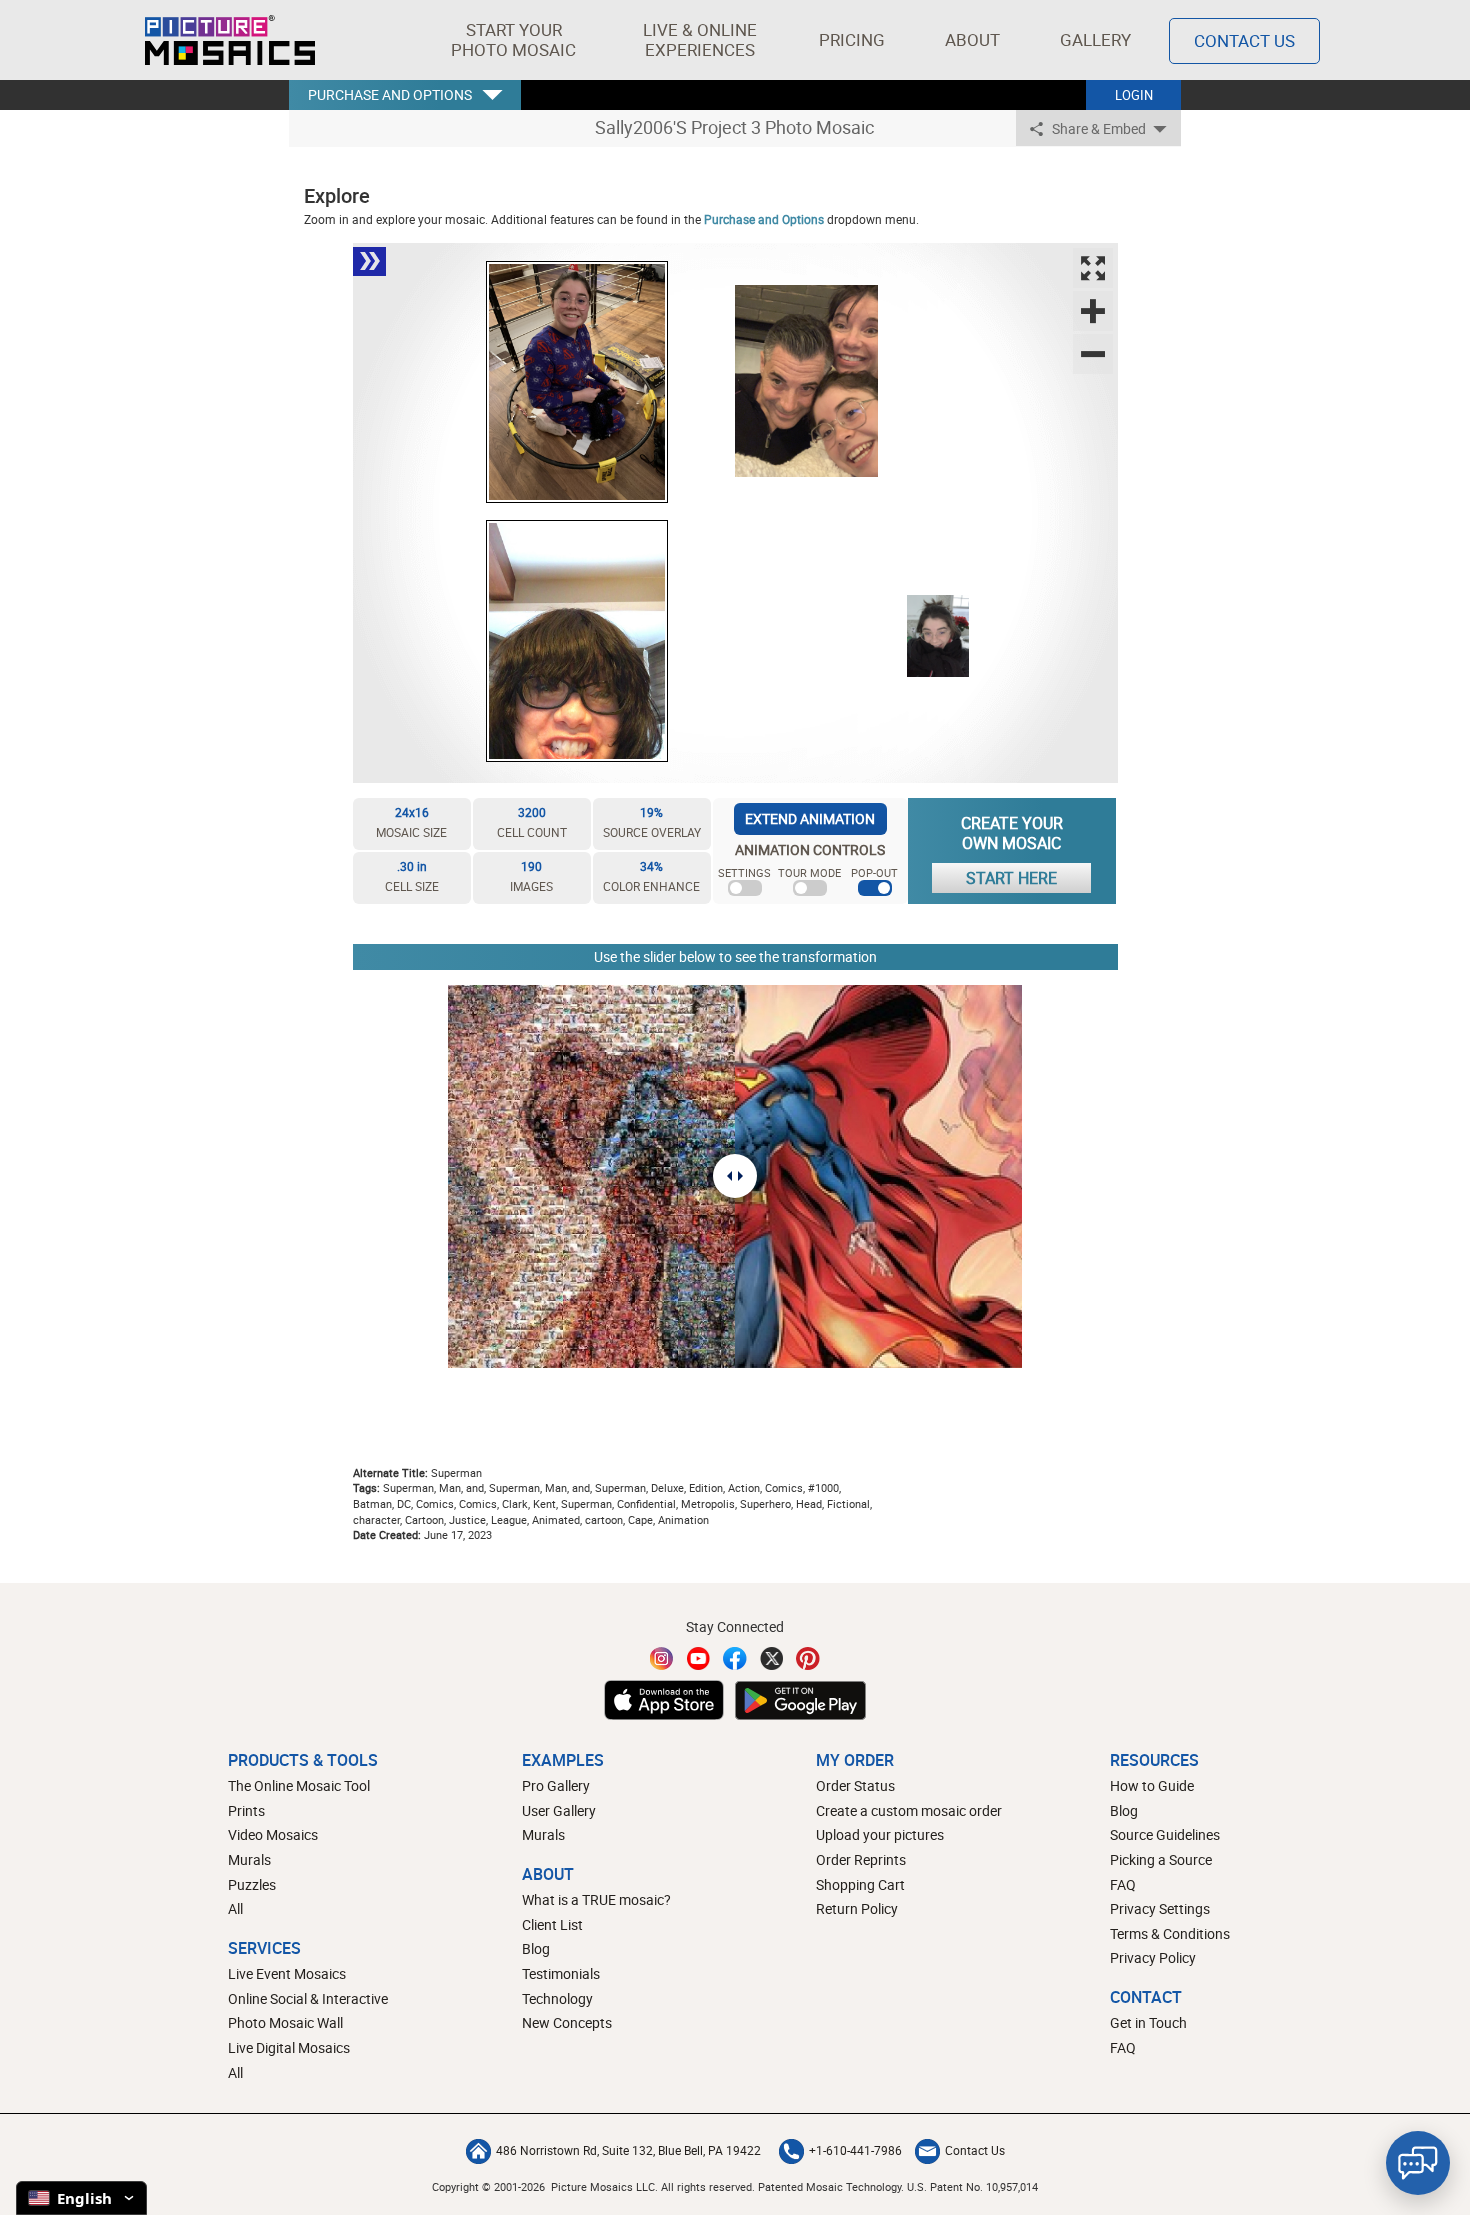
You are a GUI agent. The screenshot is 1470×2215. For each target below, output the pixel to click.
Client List (552, 1924)
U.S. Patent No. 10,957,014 (972, 2186)
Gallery (1095, 39)
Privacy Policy (1153, 1957)
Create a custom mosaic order (909, 1810)
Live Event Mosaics (287, 1973)
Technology (557, 1998)
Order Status (855, 1785)
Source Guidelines (1165, 1834)
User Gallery (559, 1810)
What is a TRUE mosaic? (596, 1899)
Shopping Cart (860, 1884)
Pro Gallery (556, 1785)
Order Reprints (861, 1859)
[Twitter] (772, 1658)
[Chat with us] (1418, 2163)
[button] (513, 40)
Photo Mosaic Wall (285, 2022)
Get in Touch (1148, 2022)
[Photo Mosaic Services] (230, 40)
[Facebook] (735, 1658)
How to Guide (1152, 1785)
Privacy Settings (1160, 1908)
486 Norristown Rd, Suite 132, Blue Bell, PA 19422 (628, 2150)
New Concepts (567, 2022)
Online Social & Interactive (308, 1998)
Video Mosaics (273, 1834)
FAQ (1123, 1884)
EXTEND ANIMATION (810, 818)
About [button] (972, 39)
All (235, 1908)
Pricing (852, 39)
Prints (246, 1810)
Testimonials (561, 1973)
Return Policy (857, 1908)
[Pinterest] (808, 1658)
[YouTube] (699, 1658)
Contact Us (1244, 40)
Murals (249, 1859)
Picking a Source (1161, 1859)
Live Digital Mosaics (289, 2047)
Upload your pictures (880, 1834)
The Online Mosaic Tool (299, 1785)
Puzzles (252, 1884)
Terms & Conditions (1170, 1933)
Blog (536, 1948)
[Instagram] (662, 1658)
